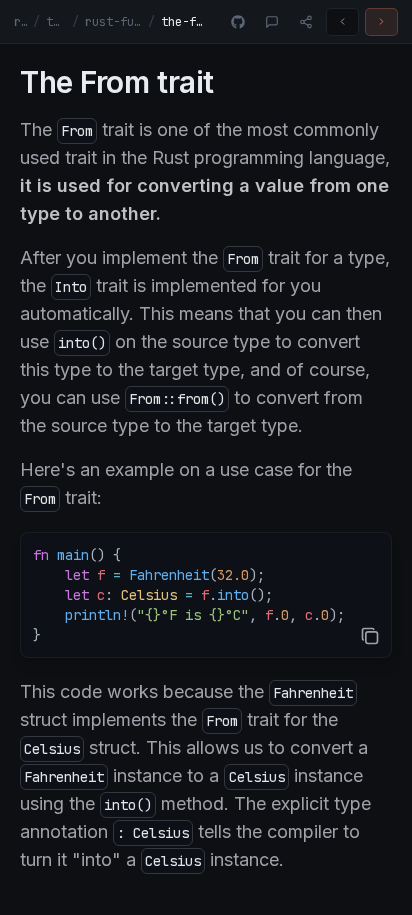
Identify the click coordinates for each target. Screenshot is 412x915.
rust (20, 22)
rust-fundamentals (113, 22)
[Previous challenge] (342, 22)
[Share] (306, 22)
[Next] (381, 22)
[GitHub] (238, 22)
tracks (56, 22)
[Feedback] (272, 22)
